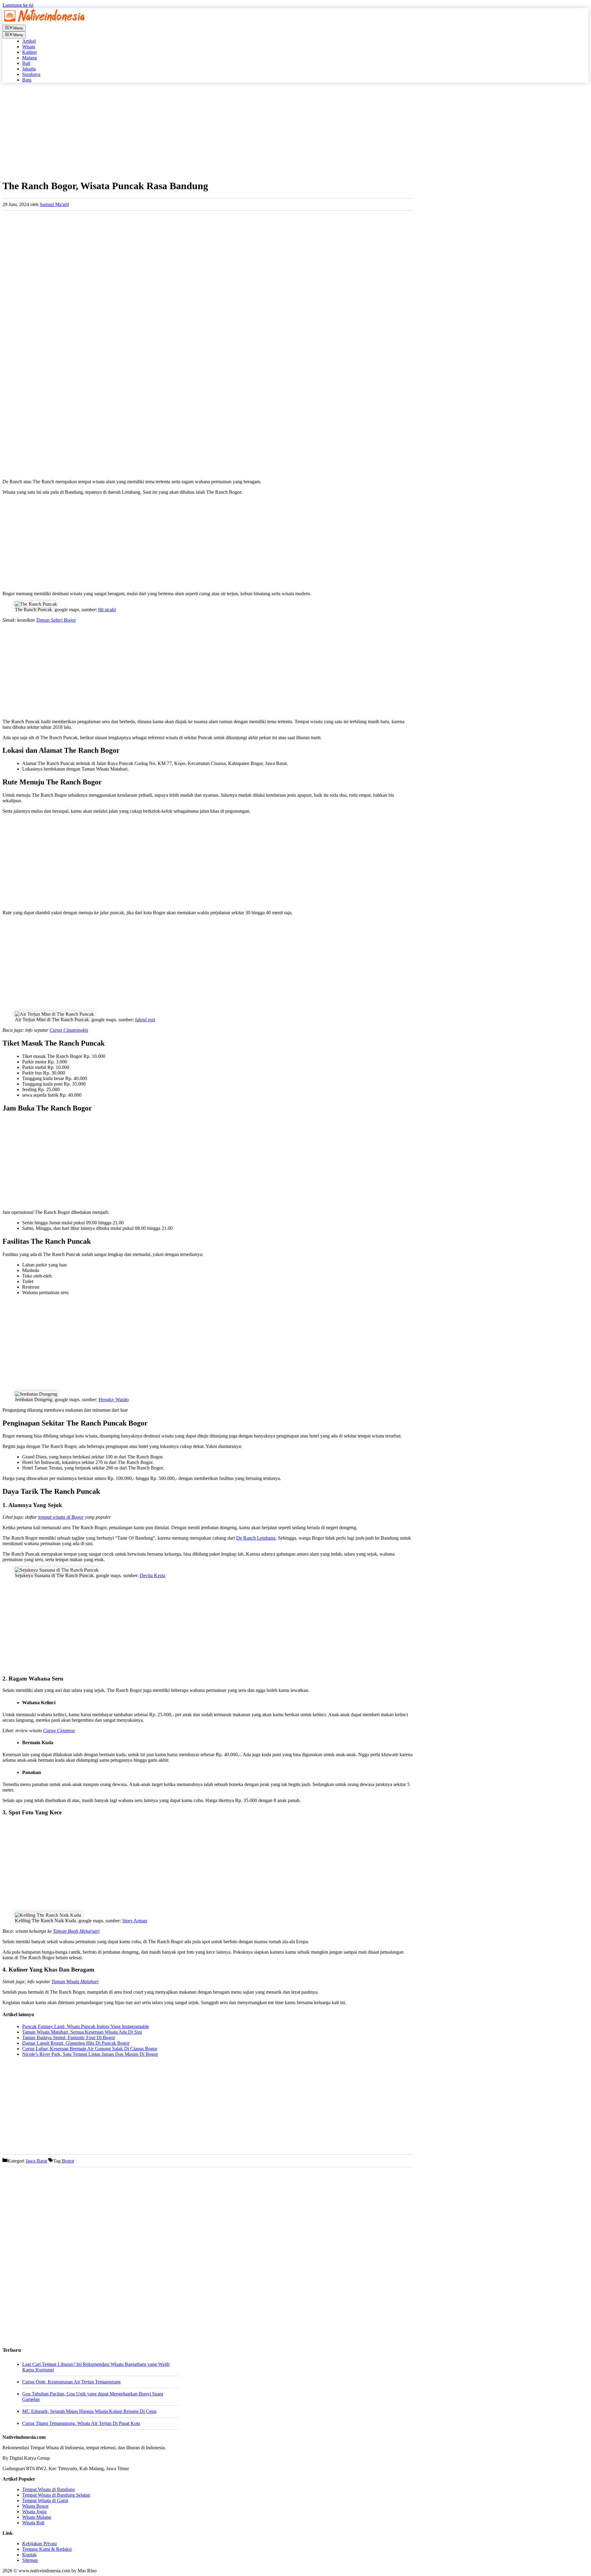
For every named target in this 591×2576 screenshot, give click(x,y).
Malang (30, 58)
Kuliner (30, 52)
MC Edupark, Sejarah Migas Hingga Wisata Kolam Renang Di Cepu (89, 2411)
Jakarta (29, 69)
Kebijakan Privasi (39, 2544)
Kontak (29, 2555)
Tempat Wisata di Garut (45, 2500)
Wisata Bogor (35, 2506)
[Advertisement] (187, 131)
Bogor (68, 2161)
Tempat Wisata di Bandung (48, 2489)
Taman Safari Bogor (56, 620)
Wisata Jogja (34, 2512)
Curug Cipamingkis (69, 1030)
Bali (26, 63)
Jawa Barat (36, 2161)
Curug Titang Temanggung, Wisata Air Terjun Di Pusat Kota (81, 2423)
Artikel (29, 41)
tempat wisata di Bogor (61, 1517)
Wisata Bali (33, 2523)
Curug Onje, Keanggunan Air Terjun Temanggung (71, 2382)
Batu (27, 80)
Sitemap (30, 2560)
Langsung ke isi (18, 5)
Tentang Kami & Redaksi (47, 2549)
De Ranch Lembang (256, 1538)
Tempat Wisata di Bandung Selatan (56, 2495)
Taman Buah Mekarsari (76, 1931)
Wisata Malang (37, 2517)
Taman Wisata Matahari (75, 1982)
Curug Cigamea (59, 1731)
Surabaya (31, 74)
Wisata (29, 47)
